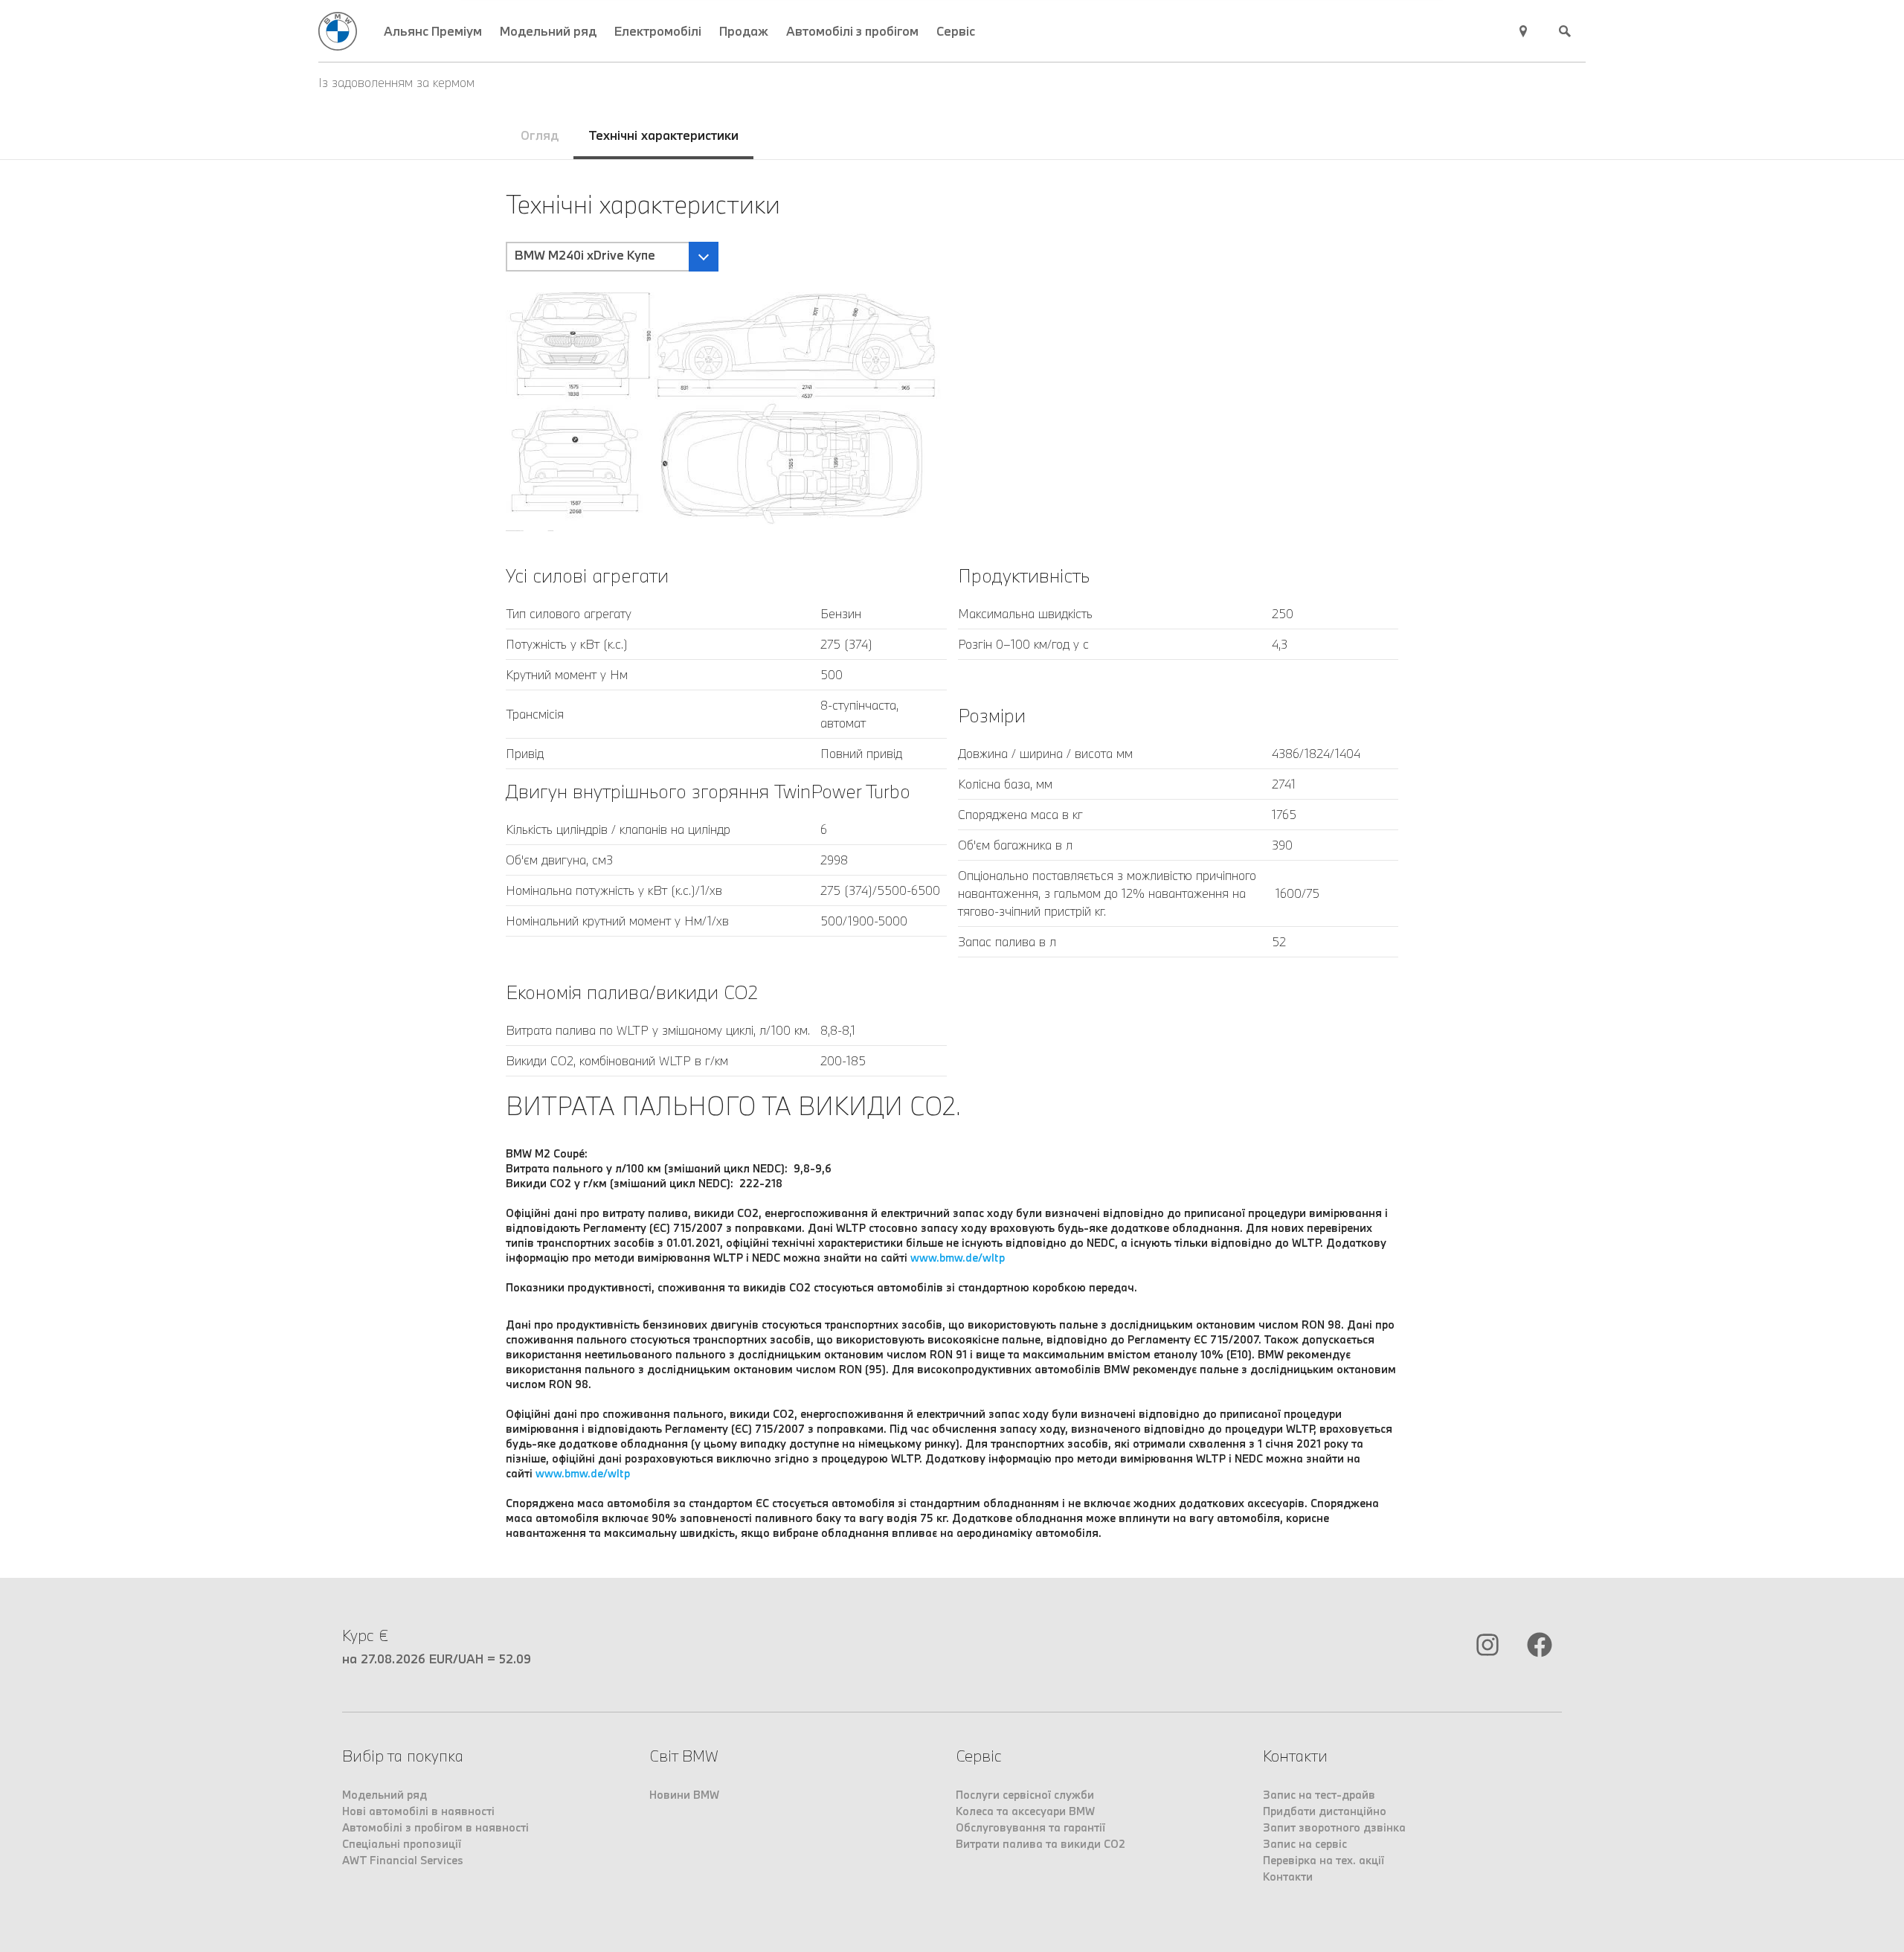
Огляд (540, 135)
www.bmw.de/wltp (958, 1258)
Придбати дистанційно (1325, 1811)
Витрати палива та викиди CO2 (1041, 1844)
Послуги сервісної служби (1025, 1795)
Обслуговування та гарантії (1030, 1827)
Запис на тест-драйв (1319, 1795)
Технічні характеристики (663, 135)
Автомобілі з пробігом (852, 31)
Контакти (1288, 1876)
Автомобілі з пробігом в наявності (435, 1827)
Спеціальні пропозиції (402, 1844)
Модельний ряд (548, 31)
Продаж (744, 31)
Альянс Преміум (433, 31)
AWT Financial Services (403, 1860)
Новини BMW (684, 1795)
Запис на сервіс (1305, 1844)
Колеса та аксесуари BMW (1025, 1811)
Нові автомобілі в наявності (418, 1811)
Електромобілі (658, 31)
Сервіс (956, 31)
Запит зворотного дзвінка (1334, 1827)
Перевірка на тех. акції (1324, 1860)
